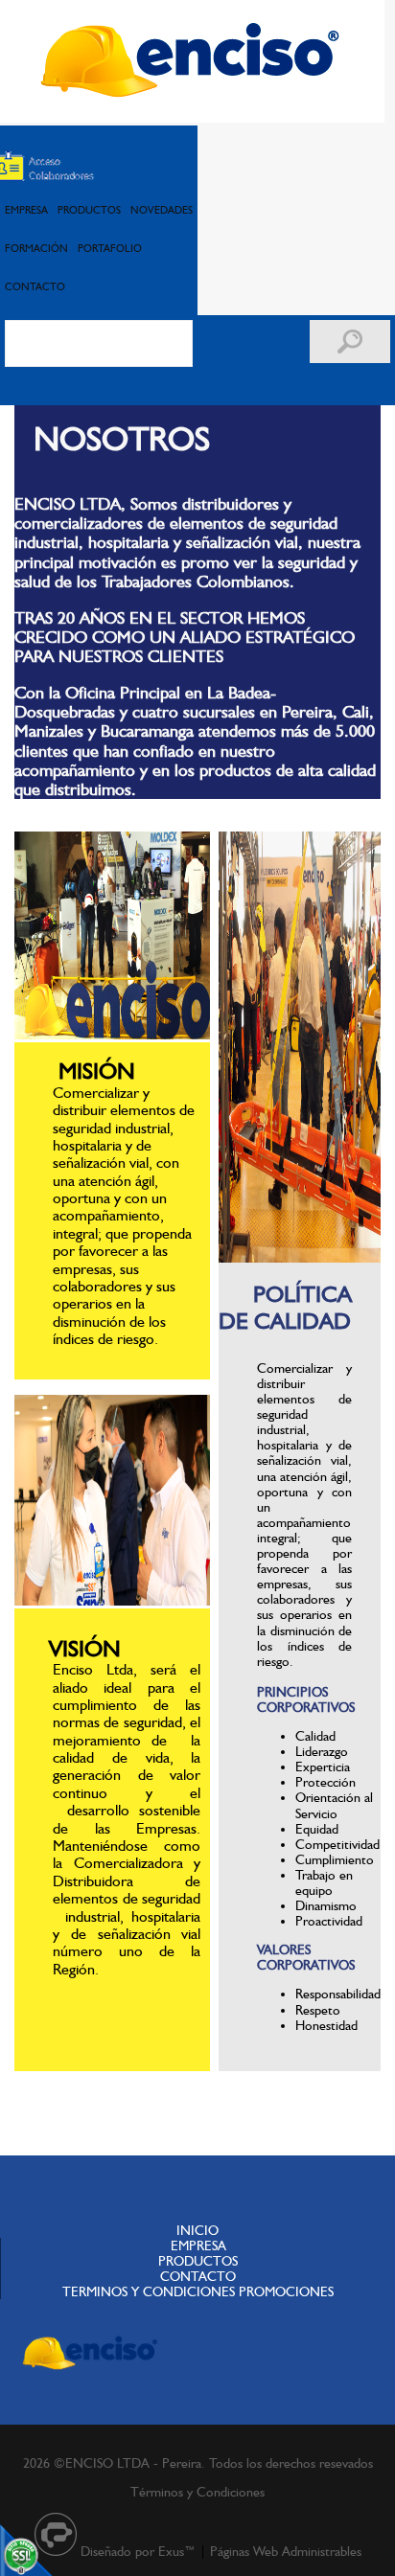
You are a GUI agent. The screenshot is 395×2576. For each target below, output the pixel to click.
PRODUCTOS (89, 210)
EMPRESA (26, 210)
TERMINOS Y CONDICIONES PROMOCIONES (198, 2291)
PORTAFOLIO (110, 248)
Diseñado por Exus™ (138, 2551)
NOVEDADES (162, 210)
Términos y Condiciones (197, 2492)
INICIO (197, 2230)
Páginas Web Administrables (286, 2551)
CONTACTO (35, 286)
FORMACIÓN (36, 248)
